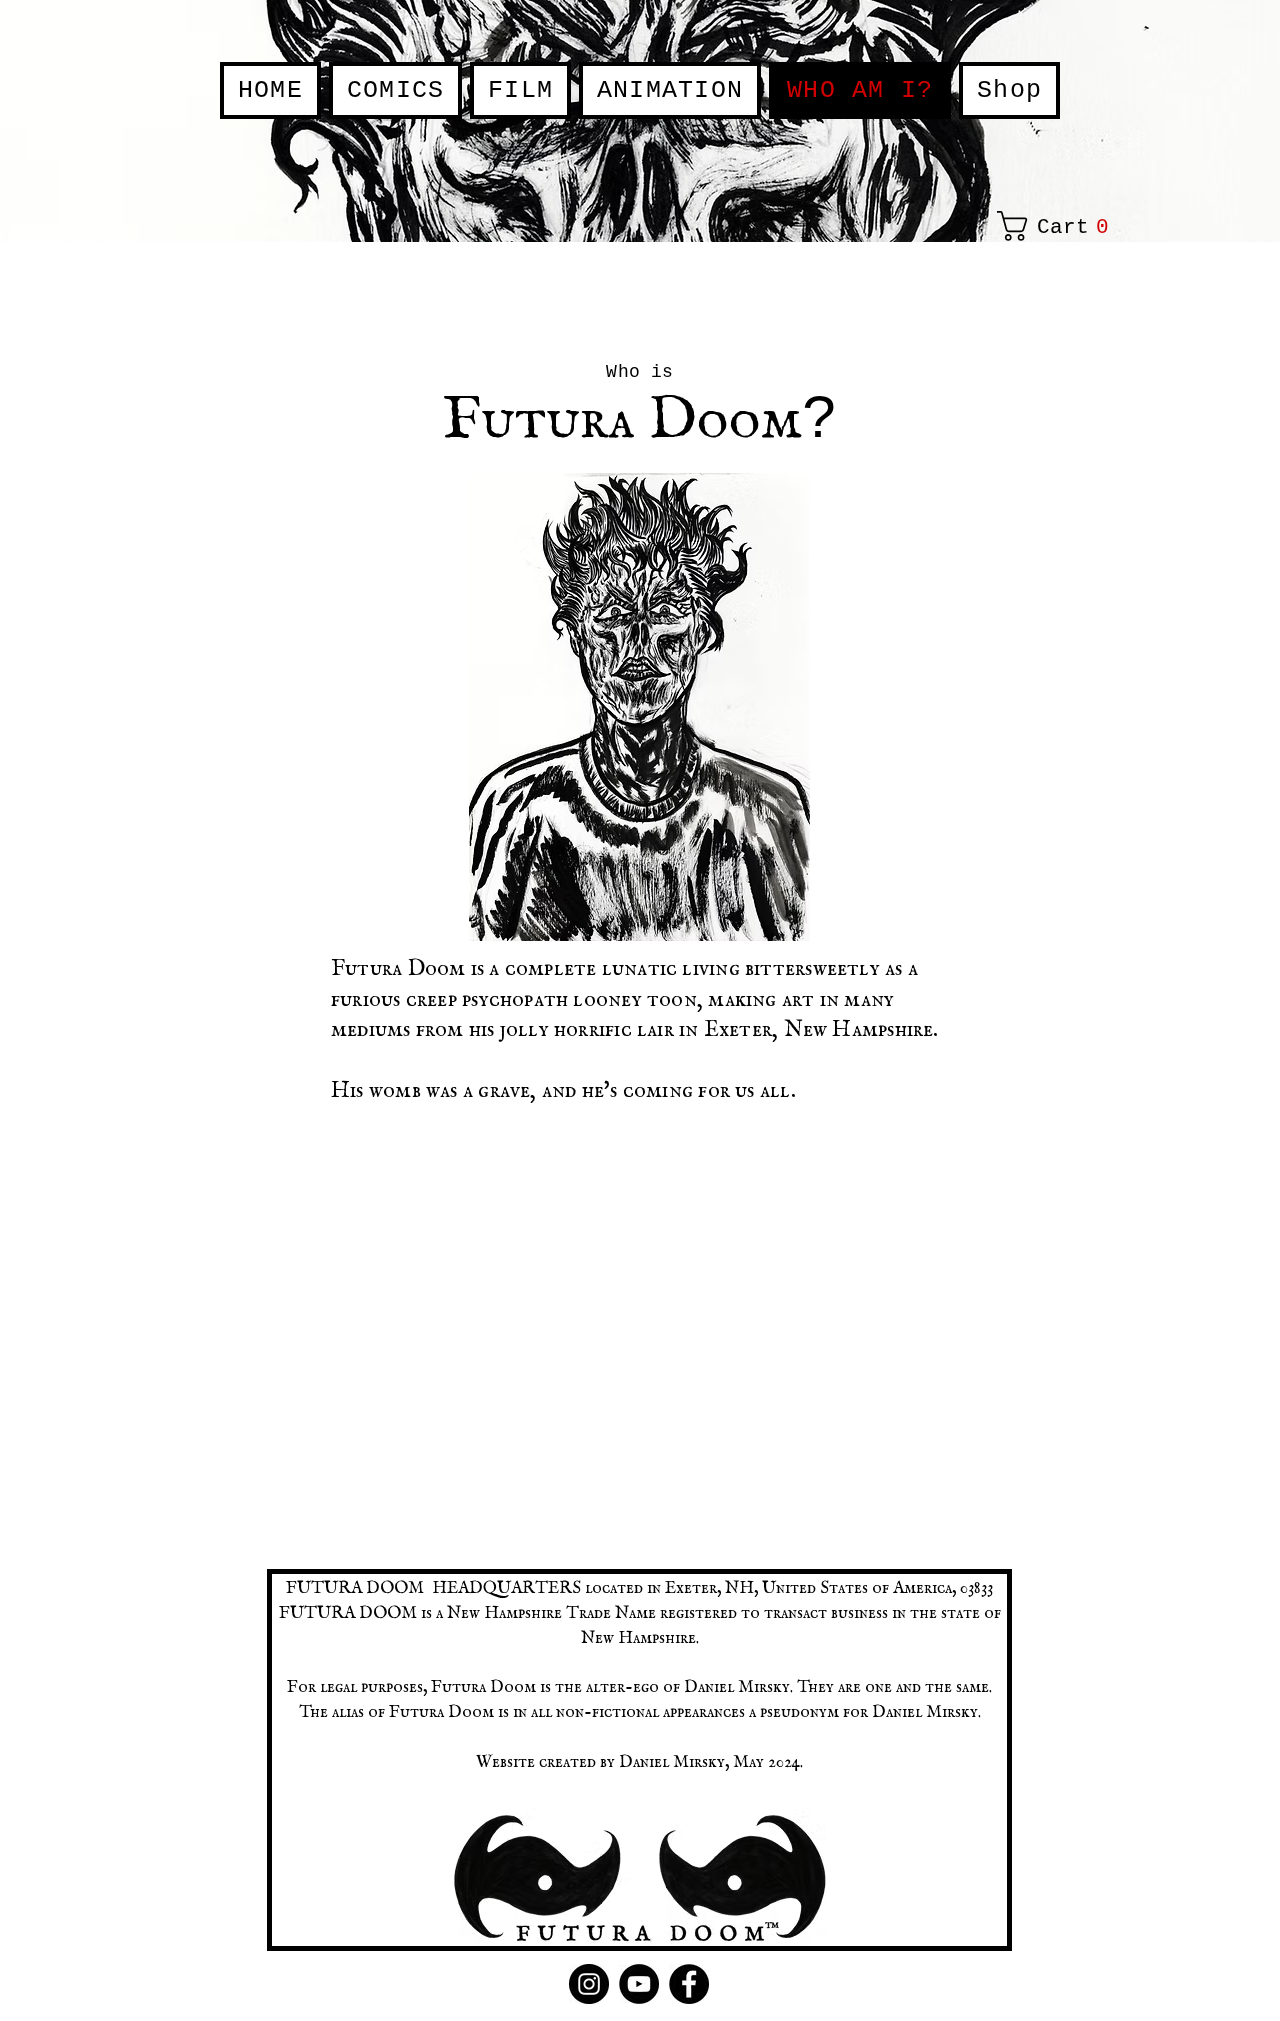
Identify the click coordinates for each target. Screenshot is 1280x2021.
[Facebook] (689, 1984)
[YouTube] (639, 1984)
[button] (1059, 226)
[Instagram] (589, 1984)
